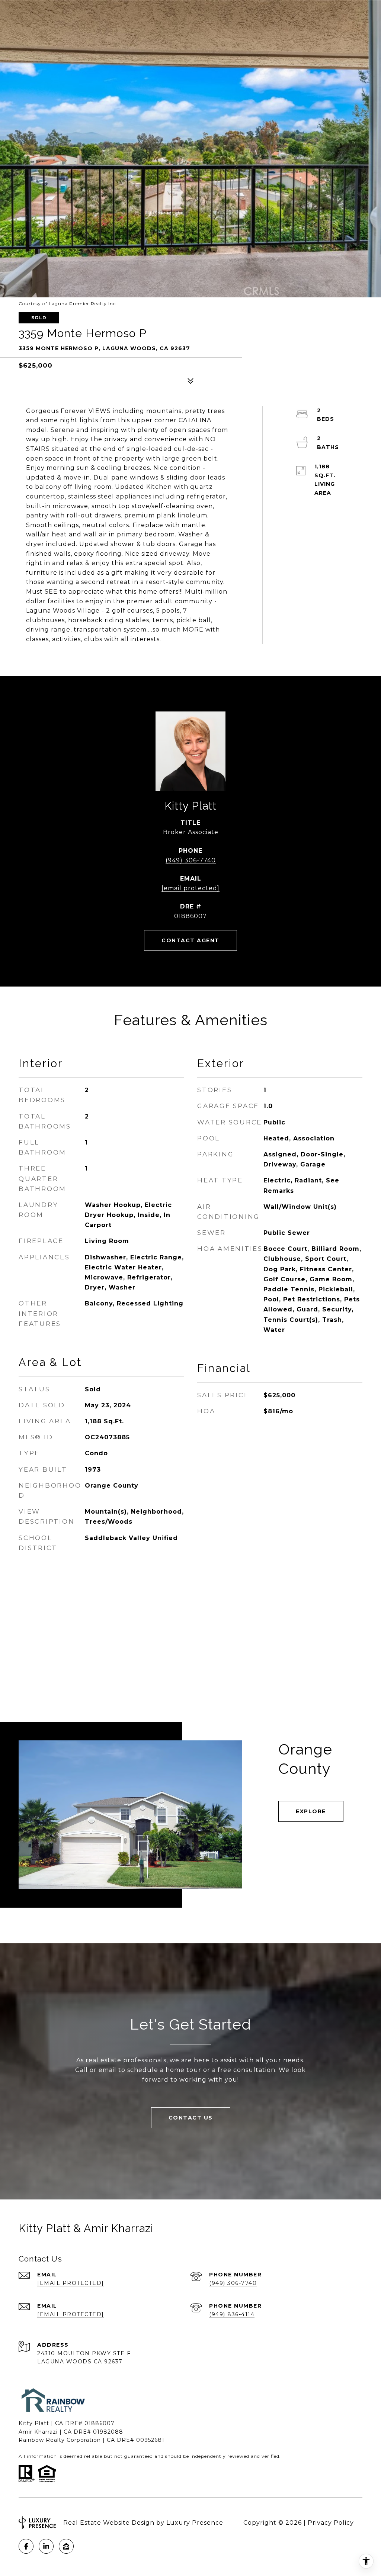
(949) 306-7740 (191, 860)
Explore (311, 1811)
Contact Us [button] (191, 2118)
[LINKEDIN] (46, 2546)
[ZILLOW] (66, 2546)
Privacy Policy (331, 2523)
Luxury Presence (195, 2523)
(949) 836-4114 (232, 2314)
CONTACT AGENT (190, 940)
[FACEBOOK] (26, 2546)
